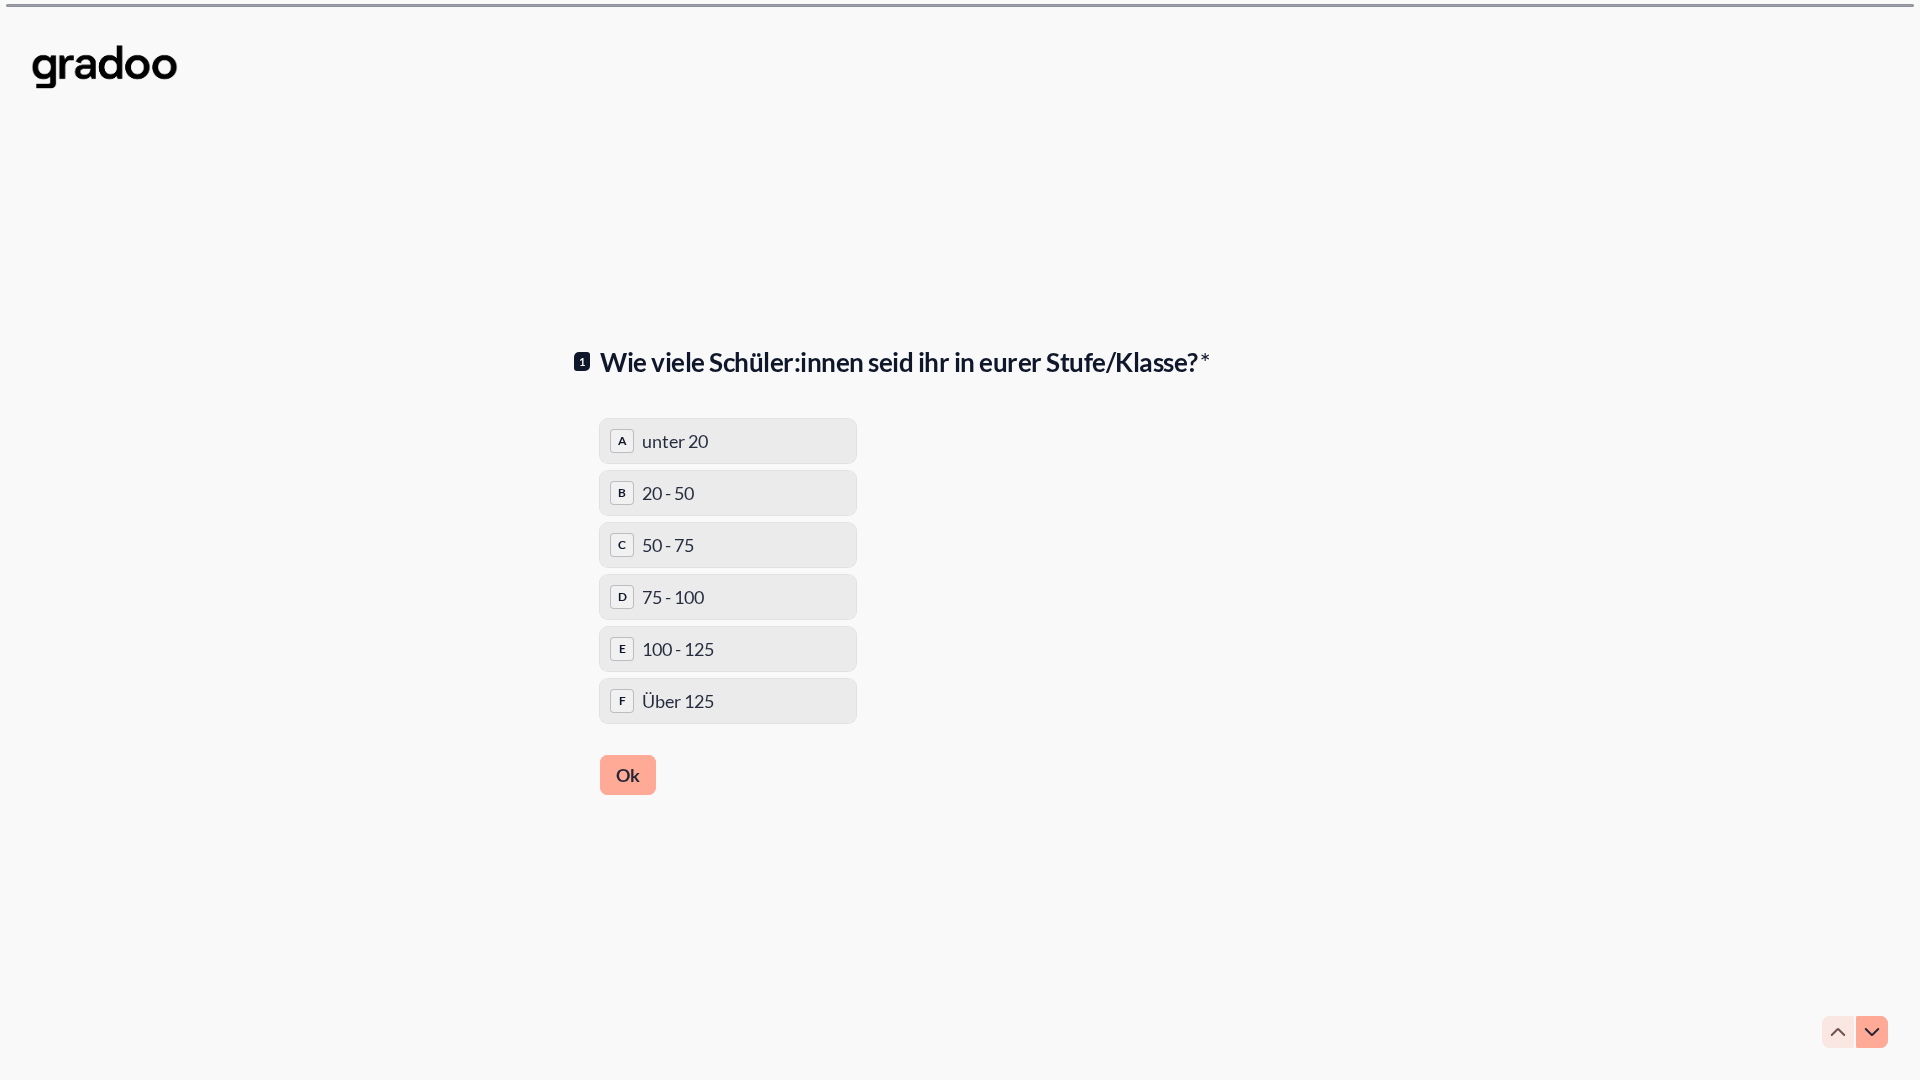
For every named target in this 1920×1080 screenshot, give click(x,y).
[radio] (728, 441)
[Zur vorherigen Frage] (1838, 1032)
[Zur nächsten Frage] (1872, 1032)
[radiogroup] (728, 571)
